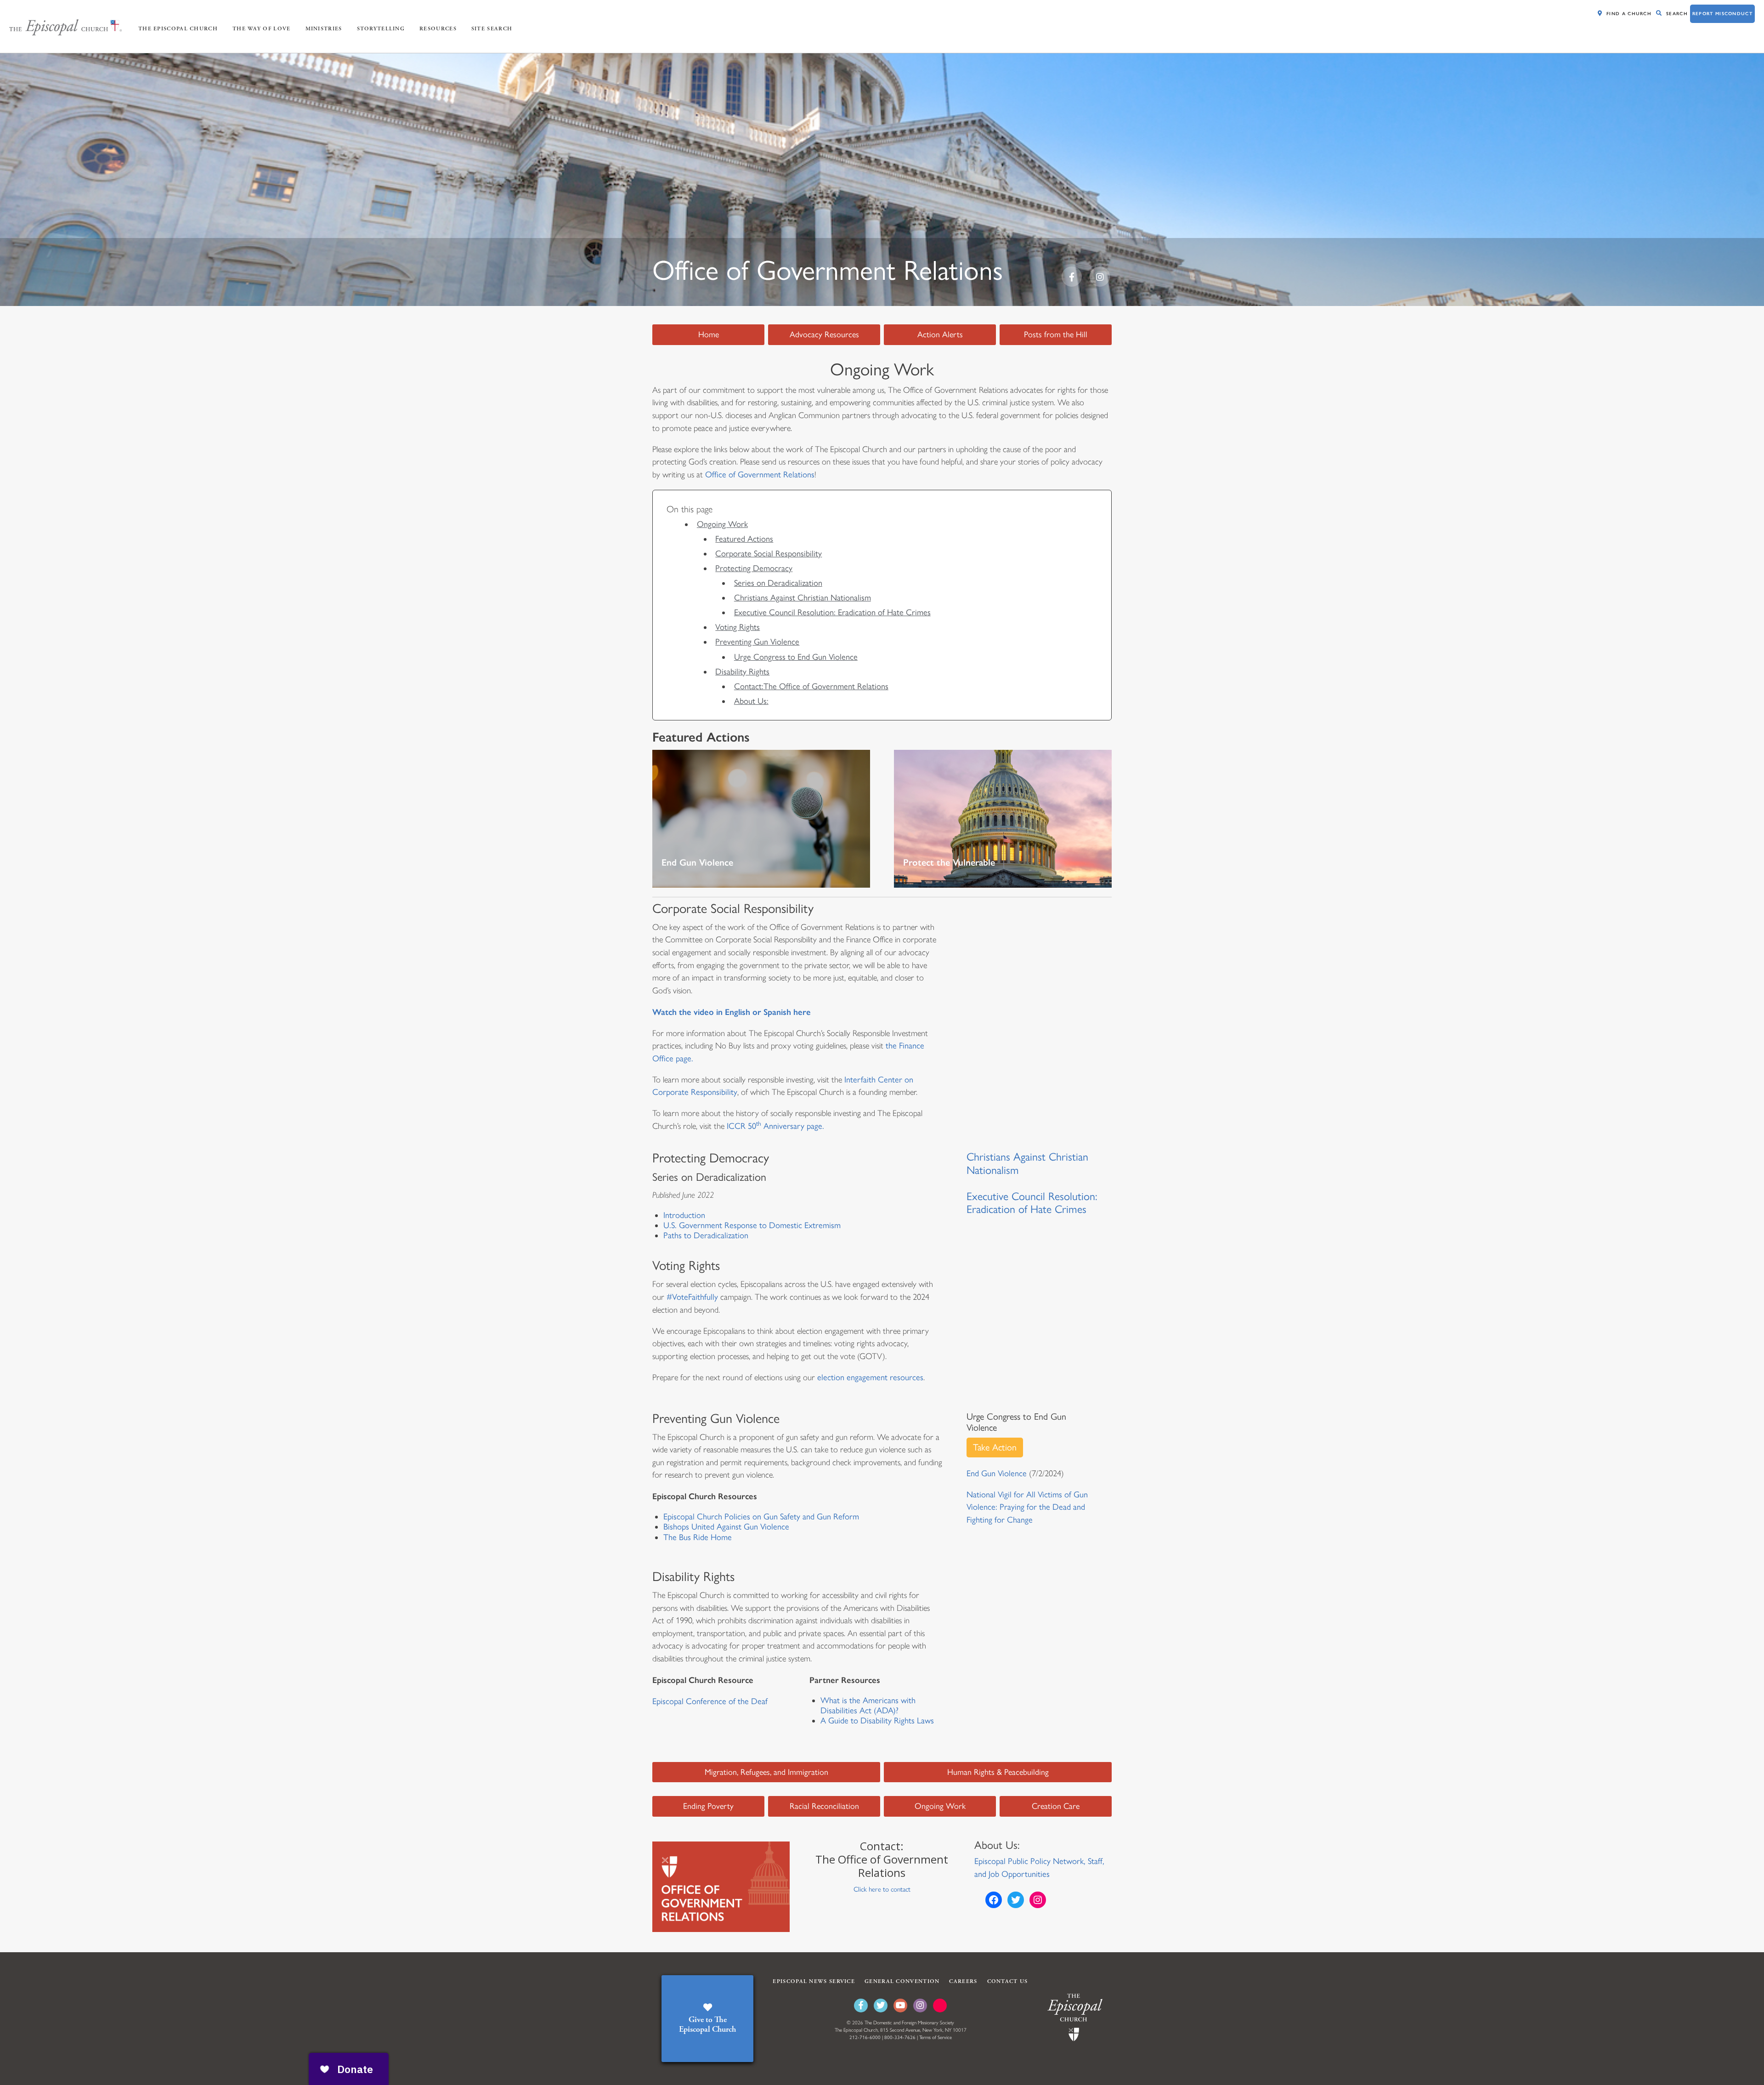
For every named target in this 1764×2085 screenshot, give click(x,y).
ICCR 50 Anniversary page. (775, 1126)
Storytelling (381, 29)
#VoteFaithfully (693, 1297)
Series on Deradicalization (778, 583)
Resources (438, 29)
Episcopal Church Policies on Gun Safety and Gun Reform (761, 1517)
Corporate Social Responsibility (769, 554)
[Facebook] (861, 2006)
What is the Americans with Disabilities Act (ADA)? (868, 1705)
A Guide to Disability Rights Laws (877, 1721)
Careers (963, 1981)
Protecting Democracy (754, 568)
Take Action (995, 1447)
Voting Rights (738, 627)
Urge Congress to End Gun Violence (796, 657)
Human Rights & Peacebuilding (998, 1772)
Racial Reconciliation (824, 1806)
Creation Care (1056, 1806)
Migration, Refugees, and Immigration (766, 1772)
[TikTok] (940, 2006)
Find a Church (1629, 14)
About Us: (751, 701)
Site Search (492, 29)
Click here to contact (882, 1889)
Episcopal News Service (814, 1981)
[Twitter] (881, 2006)
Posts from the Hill (1056, 334)
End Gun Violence (997, 1473)
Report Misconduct (1722, 14)
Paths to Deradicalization (706, 1235)
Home (709, 334)
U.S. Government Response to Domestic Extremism (752, 1225)
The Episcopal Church (178, 29)
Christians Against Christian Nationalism (803, 598)
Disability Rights (742, 672)
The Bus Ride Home (698, 1537)
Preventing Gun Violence (757, 642)
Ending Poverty (708, 1806)
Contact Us (1008, 1981)
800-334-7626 (900, 2037)
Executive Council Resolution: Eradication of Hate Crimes (832, 612)
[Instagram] (920, 2006)
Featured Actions (744, 539)
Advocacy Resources (824, 334)
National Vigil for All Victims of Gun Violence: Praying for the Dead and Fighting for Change (1027, 1507)
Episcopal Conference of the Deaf (710, 1701)
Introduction (684, 1215)
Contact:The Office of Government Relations (811, 686)
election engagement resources (870, 1377)
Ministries (324, 29)
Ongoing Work (722, 524)
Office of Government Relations (760, 475)
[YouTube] (900, 2006)
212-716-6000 (865, 2037)
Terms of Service (936, 2037)
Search (1677, 14)
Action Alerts (940, 334)
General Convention (902, 1981)
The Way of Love (262, 29)
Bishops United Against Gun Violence (726, 1527)
